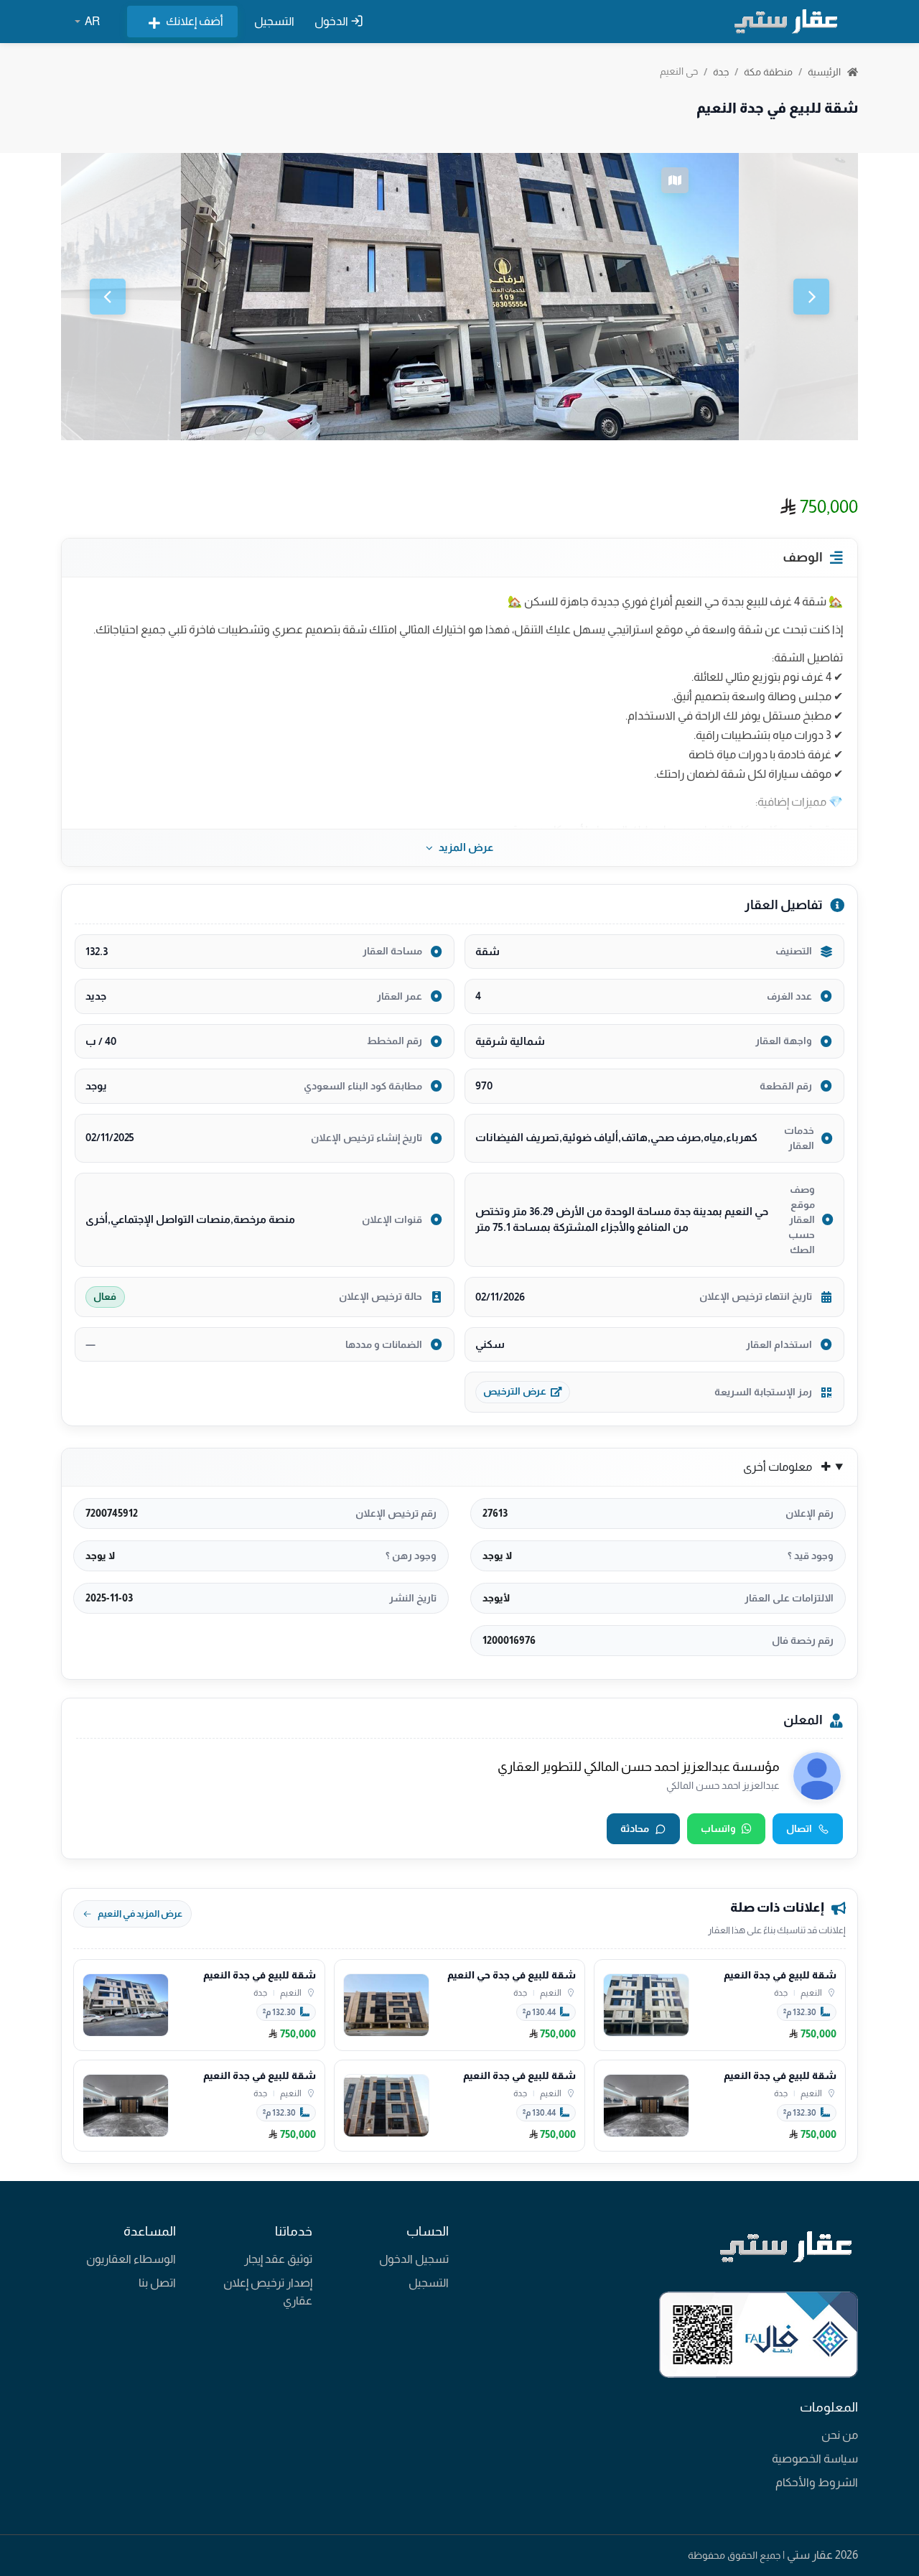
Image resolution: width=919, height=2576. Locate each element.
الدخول (332, 21)
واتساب (718, 1828)
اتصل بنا (157, 2283)
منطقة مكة (768, 72)
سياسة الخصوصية (815, 2459)
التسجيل (274, 21)
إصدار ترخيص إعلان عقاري (268, 2292)
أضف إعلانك (195, 21)
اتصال (799, 1828)
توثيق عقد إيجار (278, 2259)
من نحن (840, 2435)
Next (811, 297)
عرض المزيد (466, 847)
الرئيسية (825, 72)
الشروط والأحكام (817, 2482)
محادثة (635, 1828)
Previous (108, 297)
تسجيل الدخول (414, 2259)
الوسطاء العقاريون (131, 2259)
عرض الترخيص (515, 1391)
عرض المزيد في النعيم (140, 1914)
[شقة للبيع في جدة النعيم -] (460, 297)
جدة (721, 72)
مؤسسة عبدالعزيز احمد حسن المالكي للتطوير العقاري (639, 1767)
